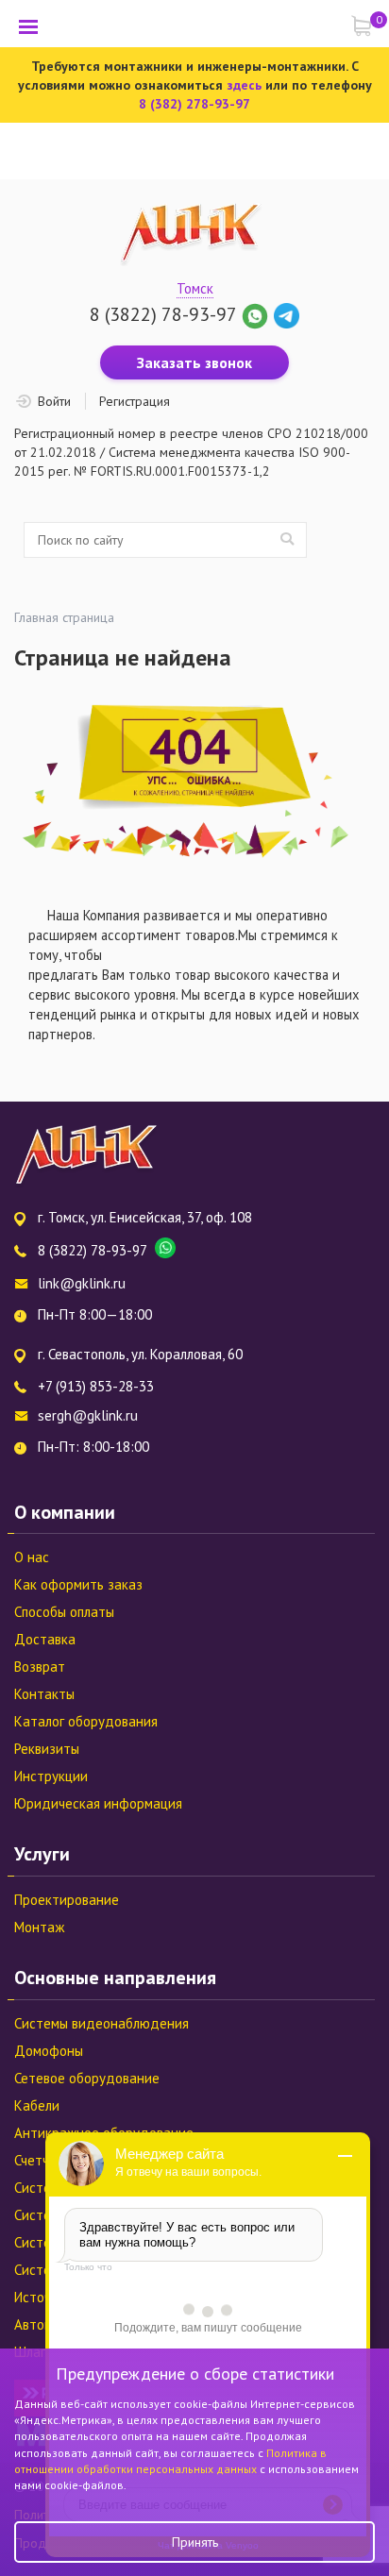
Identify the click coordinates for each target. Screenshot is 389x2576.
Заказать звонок (194, 362)
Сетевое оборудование (87, 2078)
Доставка (45, 1639)
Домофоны (49, 2051)
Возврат (40, 1667)
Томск (195, 288)
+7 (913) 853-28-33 (96, 1386)
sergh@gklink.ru (88, 1415)
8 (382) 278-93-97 (194, 104)
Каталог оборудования (86, 1721)
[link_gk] (287, 314)
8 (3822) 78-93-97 (163, 314)
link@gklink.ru (82, 1283)
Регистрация (135, 401)
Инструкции (51, 1776)
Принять (195, 2542)
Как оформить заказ (78, 1584)
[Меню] (28, 26)
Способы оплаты (64, 1612)
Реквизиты (47, 1749)
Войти (54, 401)
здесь (244, 85)
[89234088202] (257, 314)
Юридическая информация (98, 1803)
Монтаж (39, 1927)
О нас (32, 1557)
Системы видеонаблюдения (101, 2023)
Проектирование (67, 1900)
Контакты (44, 1694)
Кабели (37, 2105)
